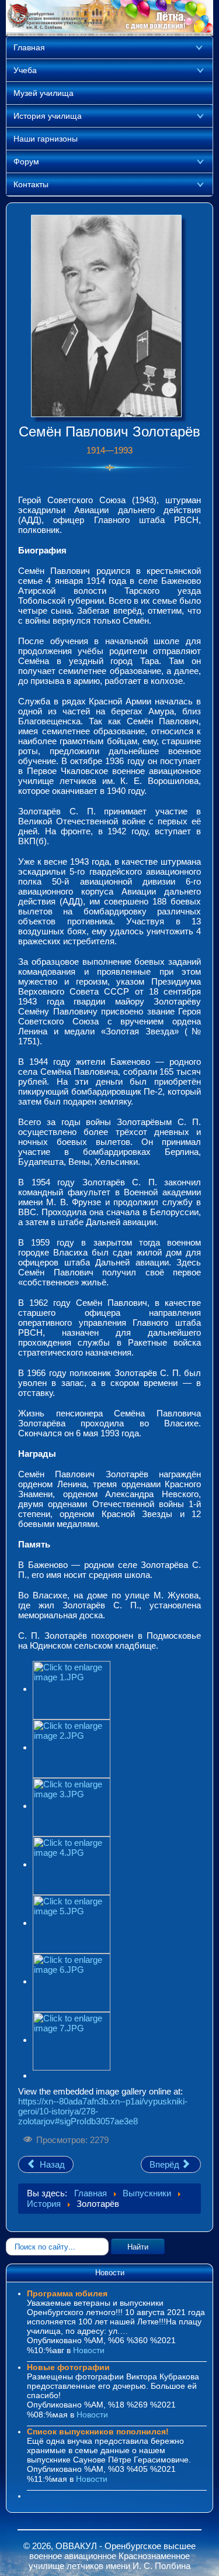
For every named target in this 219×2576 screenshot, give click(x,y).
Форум (26, 161)
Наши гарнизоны (46, 139)
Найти (138, 2246)
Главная (29, 47)
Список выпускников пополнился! (98, 2431)
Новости (89, 2350)
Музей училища (44, 93)
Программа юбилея (67, 2293)
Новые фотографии (68, 2367)
